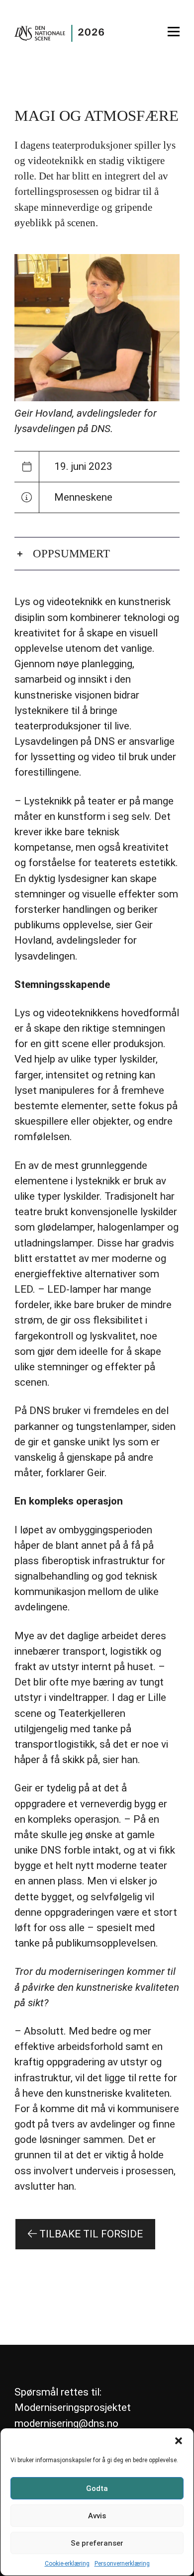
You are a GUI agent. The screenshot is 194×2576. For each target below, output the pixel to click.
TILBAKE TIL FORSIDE (90, 2234)
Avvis (97, 2516)
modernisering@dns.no (66, 2423)
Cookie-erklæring (67, 2564)
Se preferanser (97, 2543)
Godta (97, 2488)
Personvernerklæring (122, 2564)
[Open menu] (174, 32)
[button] (179, 2441)
